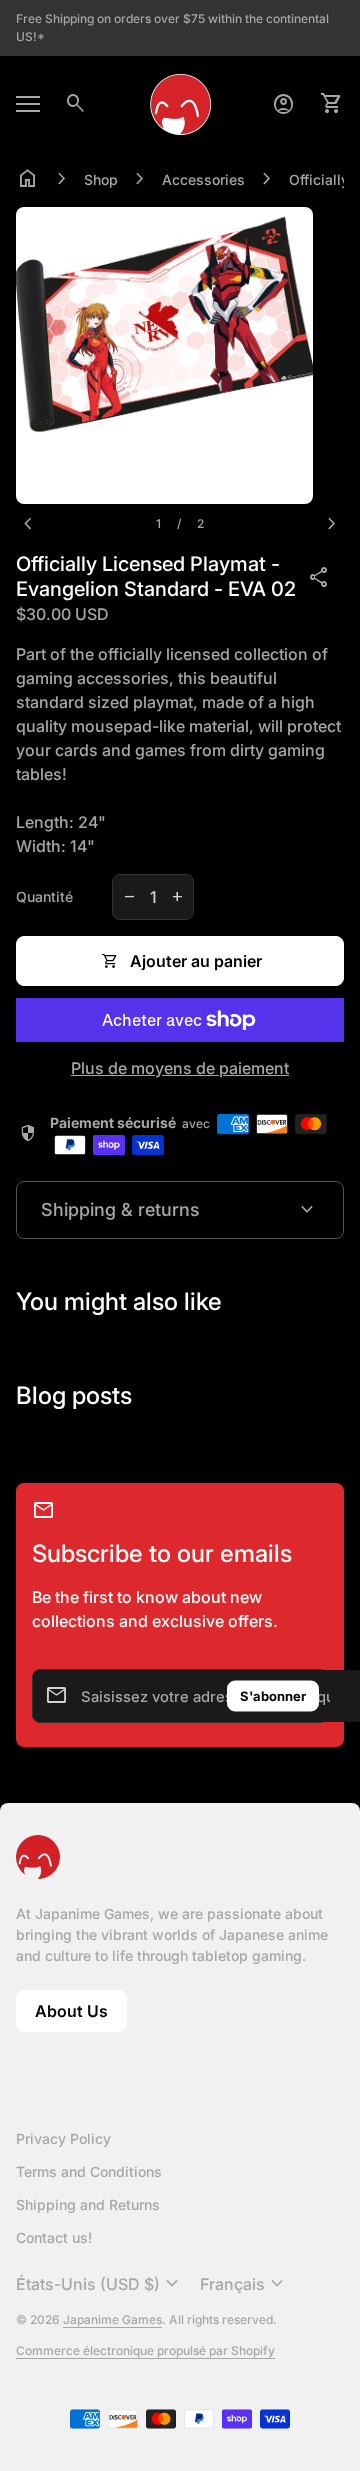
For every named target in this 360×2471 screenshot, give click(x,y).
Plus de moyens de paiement (180, 1068)
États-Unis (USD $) (100, 2284)
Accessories (203, 179)
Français (244, 2284)
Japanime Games (112, 2319)
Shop (101, 179)
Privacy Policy (63, 2138)
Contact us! (54, 2237)
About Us (81, 2016)
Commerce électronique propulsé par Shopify (145, 2350)
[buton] (100, 2284)
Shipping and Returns (88, 2204)
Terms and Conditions (89, 2171)
